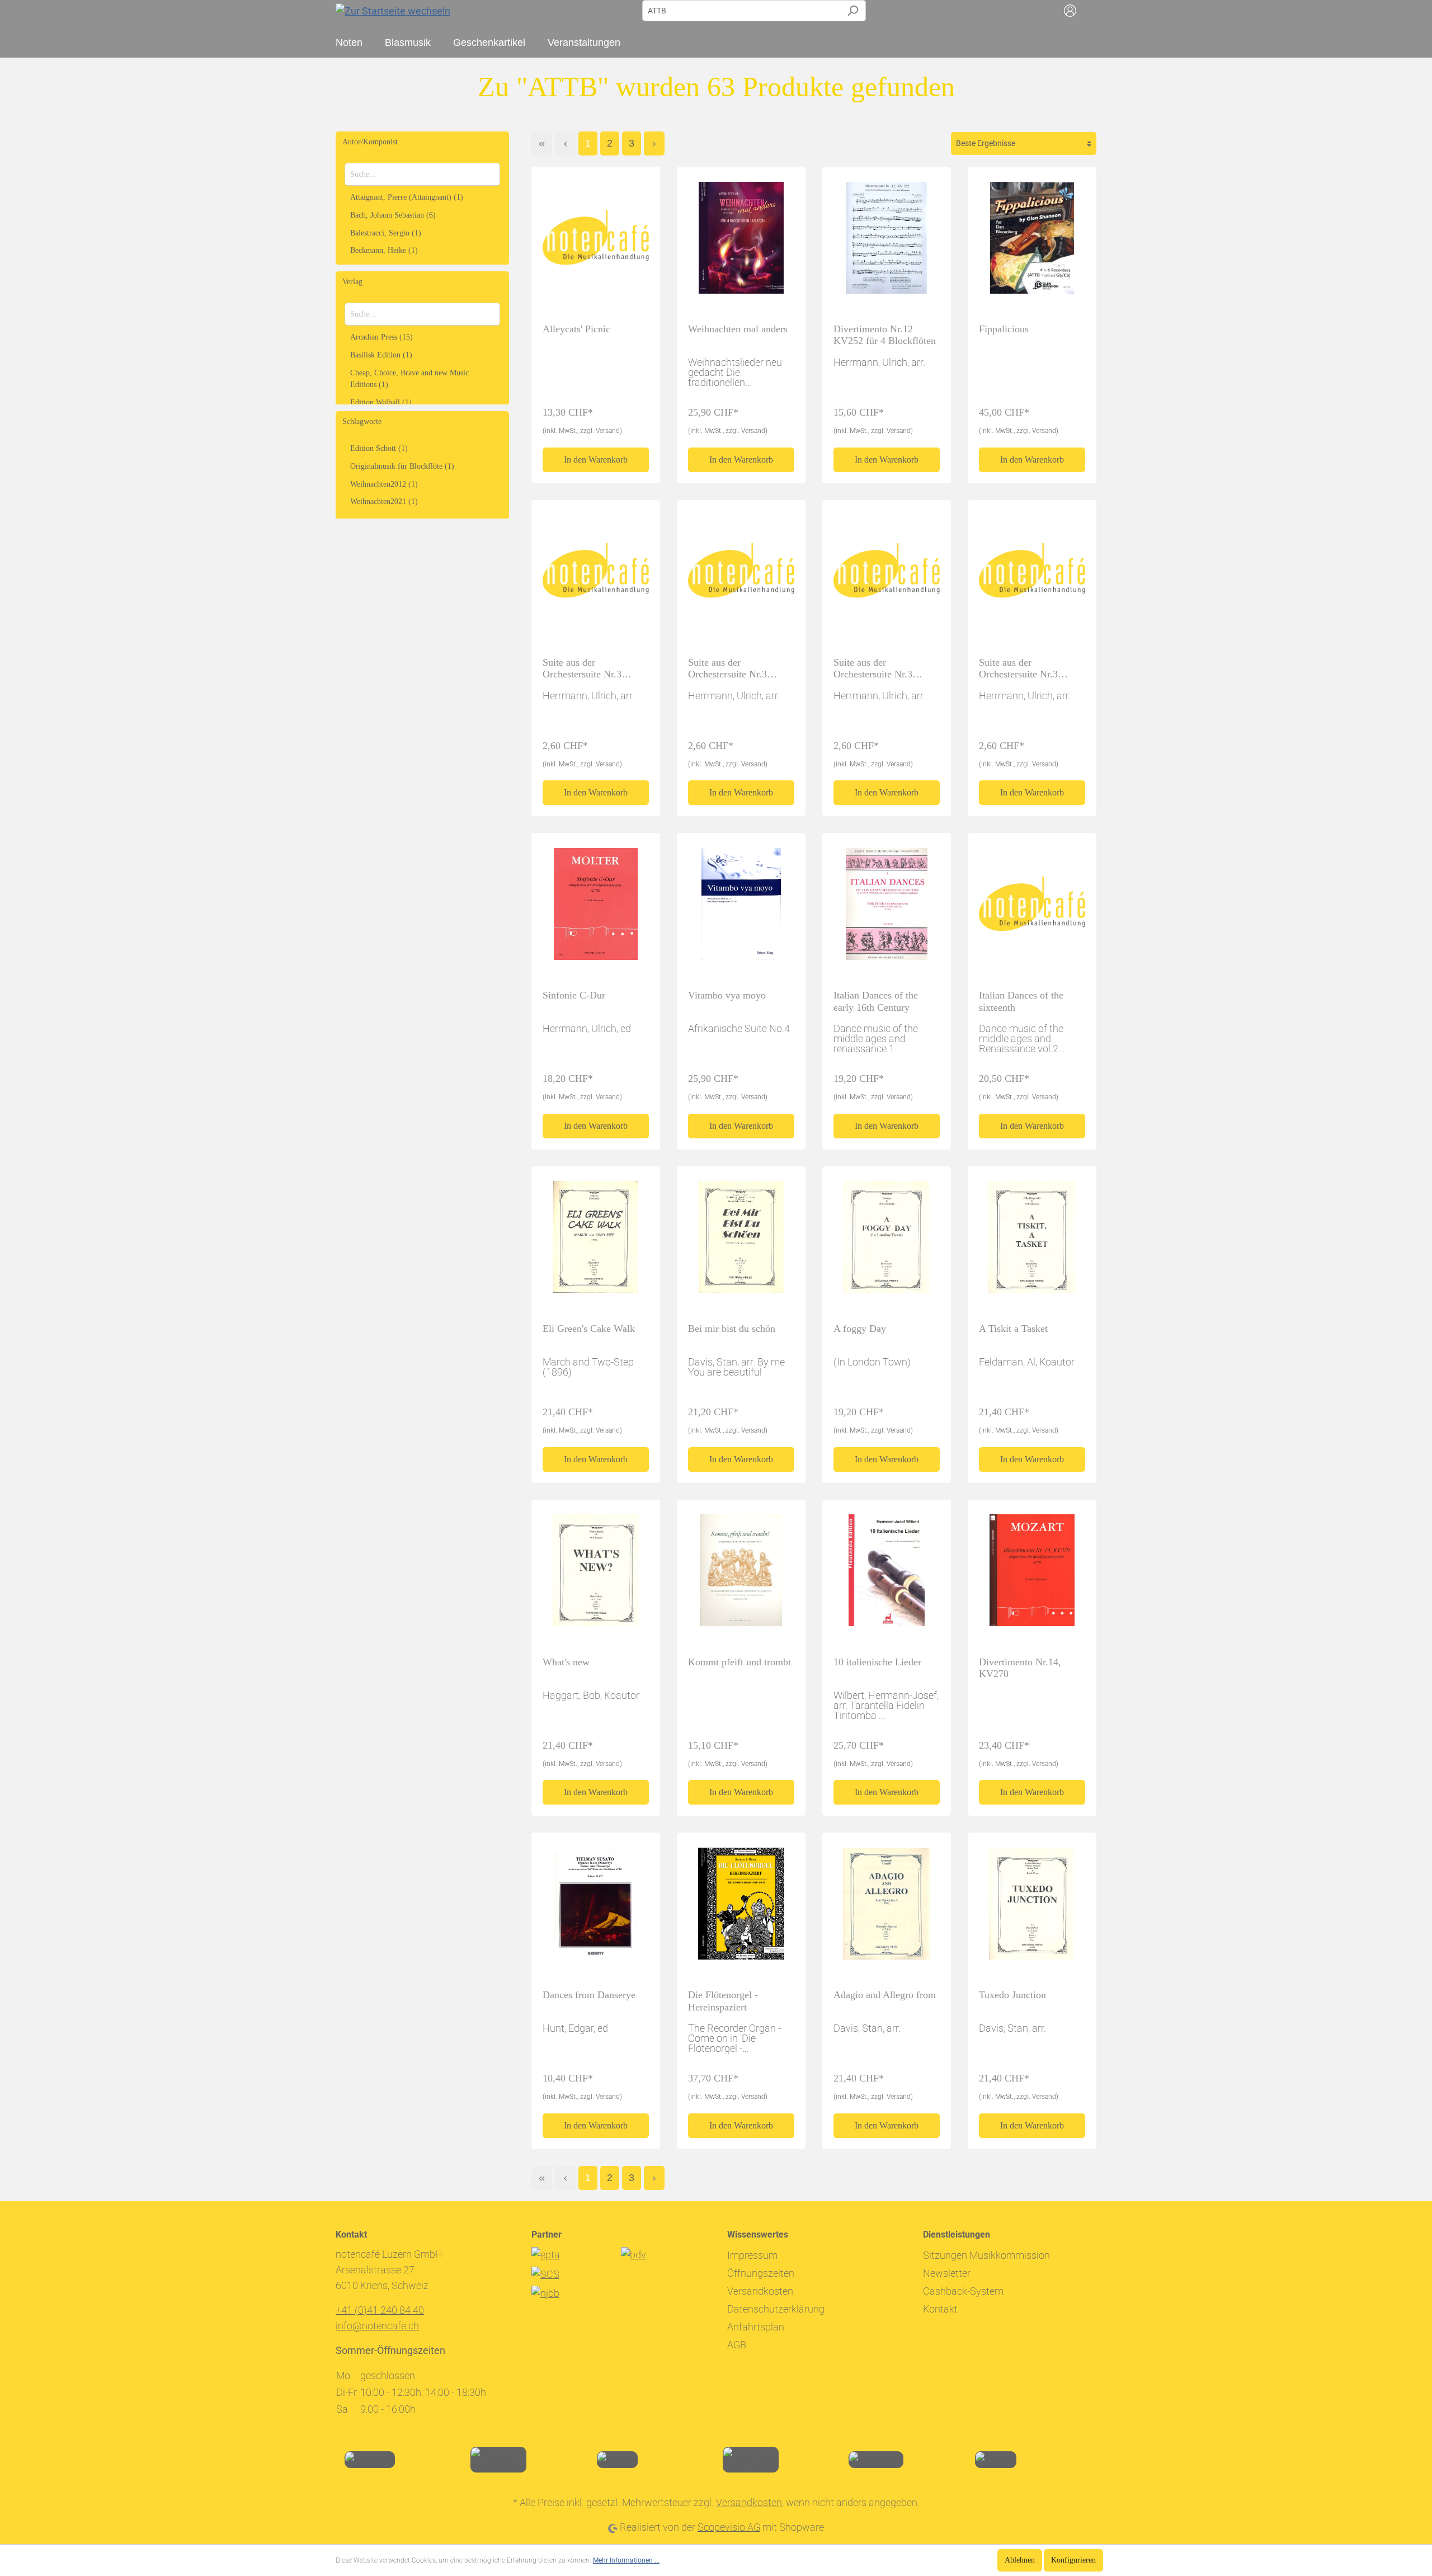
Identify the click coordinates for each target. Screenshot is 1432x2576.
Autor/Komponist (370, 142)
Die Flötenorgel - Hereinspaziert (723, 2001)
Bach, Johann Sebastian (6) (393, 215)
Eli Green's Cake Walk (589, 1329)
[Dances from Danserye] (596, 1908)
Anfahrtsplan (756, 2327)
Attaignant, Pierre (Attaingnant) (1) (407, 197)
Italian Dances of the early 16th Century (876, 1001)
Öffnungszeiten (761, 2273)
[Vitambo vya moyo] (741, 908)
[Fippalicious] (1032, 242)
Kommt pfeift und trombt (739, 1662)
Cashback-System (963, 2291)
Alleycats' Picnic (576, 329)
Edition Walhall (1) (381, 402)
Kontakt (940, 2309)
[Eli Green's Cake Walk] (596, 1242)
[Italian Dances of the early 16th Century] (887, 908)
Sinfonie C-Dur (574, 995)
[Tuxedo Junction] (1032, 1908)
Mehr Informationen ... (626, 2560)
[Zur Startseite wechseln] (393, 10)
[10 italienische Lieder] (887, 1575)
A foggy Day (860, 1329)
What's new (566, 1662)
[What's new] (596, 1575)
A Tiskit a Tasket (1013, 1329)
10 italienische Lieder (877, 1662)
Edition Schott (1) (379, 448)
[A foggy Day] (887, 1242)
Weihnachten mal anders (738, 329)
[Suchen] (853, 11)
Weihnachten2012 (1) (384, 484)
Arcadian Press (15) (381, 337)
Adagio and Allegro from (885, 1995)
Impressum (752, 2255)
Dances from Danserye (589, 1995)
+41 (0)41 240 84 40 (380, 2310)
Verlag (352, 282)
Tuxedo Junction (1012, 1995)
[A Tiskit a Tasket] (1032, 1242)
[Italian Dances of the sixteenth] (1032, 908)
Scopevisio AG (729, 2527)
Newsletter (947, 2273)
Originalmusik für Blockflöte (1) (402, 466)
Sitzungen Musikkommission (986, 2255)
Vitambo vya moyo (727, 995)
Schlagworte (362, 422)
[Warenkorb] (1090, 11)
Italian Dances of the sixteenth (1021, 1001)
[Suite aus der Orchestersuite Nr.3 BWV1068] (596, 576)
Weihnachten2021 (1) (384, 501)
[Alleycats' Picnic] (596, 242)
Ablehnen (1020, 2560)
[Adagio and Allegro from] (887, 1908)
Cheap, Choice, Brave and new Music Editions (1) (409, 379)
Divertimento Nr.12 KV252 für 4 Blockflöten (885, 335)
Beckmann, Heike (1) (384, 250)
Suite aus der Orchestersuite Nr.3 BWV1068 (582, 669)
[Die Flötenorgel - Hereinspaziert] (741, 1908)
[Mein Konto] (1070, 11)
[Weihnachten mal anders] (741, 242)
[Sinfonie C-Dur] (596, 908)
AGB (737, 2345)
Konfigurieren (1073, 2560)
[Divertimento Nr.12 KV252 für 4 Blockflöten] (887, 242)
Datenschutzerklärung (776, 2309)
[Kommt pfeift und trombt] (741, 1575)
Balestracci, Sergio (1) (386, 233)
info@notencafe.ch (377, 2326)
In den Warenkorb (596, 460)
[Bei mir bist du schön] (741, 1242)
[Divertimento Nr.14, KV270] (1032, 1575)
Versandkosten (760, 2291)
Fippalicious (1004, 329)
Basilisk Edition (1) (381, 355)
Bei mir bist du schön (732, 1329)
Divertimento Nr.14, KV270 (1020, 1668)
